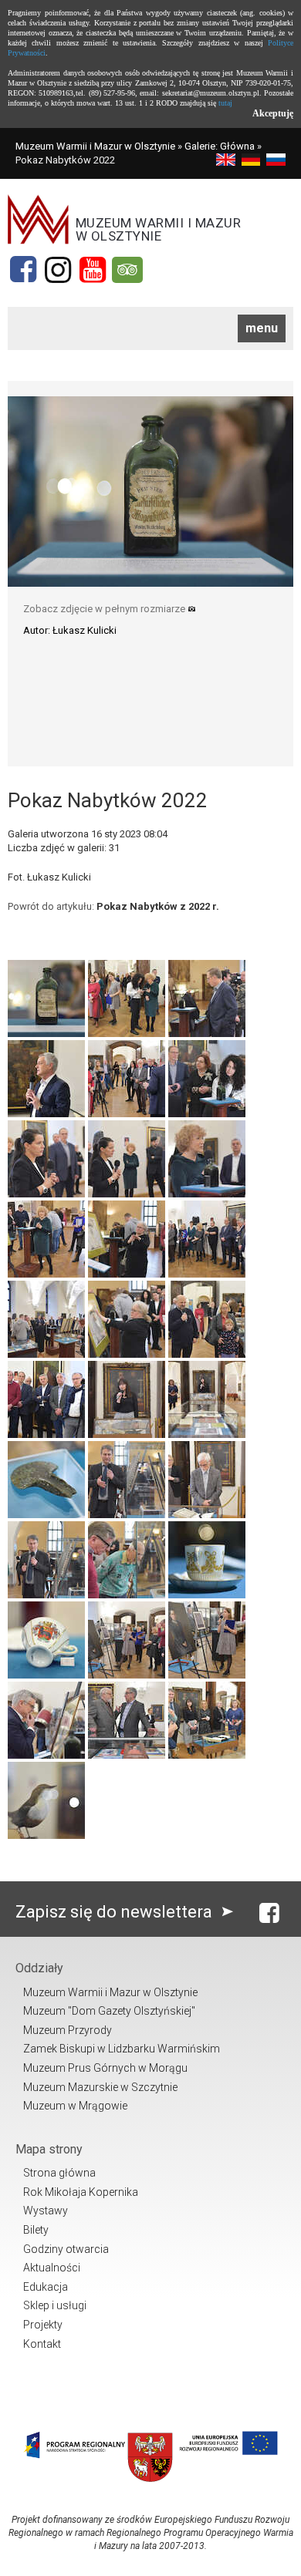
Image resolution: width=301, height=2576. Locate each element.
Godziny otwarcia (66, 2249)
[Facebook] (23, 270)
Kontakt (42, 2344)
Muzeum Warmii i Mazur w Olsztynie (95, 146)
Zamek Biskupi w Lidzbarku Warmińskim (122, 2049)
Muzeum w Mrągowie (75, 2106)
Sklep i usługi (55, 2305)
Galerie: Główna (220, 146)
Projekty (43, 2325)
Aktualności (52, 2268)
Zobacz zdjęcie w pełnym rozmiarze (105, 609)
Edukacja (46, 2287)
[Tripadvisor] (127, 270)
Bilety (36, 2230)
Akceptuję (273, 113)
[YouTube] (93, 270)
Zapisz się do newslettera (116, 1912)
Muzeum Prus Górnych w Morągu (105, 2068)
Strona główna (59, 2173)
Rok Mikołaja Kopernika (81, 2192)
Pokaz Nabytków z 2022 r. (158, 906)
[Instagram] (58, 270)
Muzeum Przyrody (68, 2030)
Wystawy (46, 2211)
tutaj (225, 103)
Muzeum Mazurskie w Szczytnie (100, 2087)
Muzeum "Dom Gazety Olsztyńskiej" (109, 2011)
